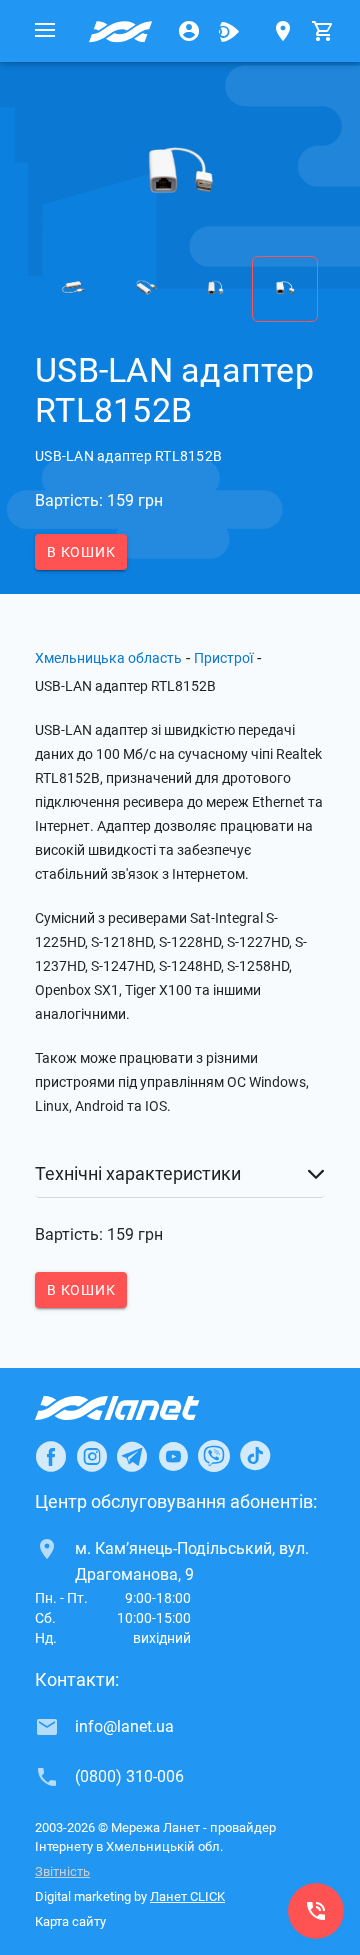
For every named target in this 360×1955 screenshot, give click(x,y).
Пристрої (223, 658)
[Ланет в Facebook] (51, 1456)
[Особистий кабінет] (189, 31)
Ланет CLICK (187, 1896)
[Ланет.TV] (229, 31)
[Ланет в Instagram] (92, 1456)
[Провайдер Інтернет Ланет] (140, 1408)
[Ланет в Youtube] (173, 1456)
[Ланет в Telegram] (132, 1456)
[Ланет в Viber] (214, 1456)
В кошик (81, 552)
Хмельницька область (108, 658)
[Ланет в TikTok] (255, 1456)
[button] (180, 1174)
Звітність (62, 1871)
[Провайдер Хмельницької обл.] (121, 31)
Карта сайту (70, 1921)
